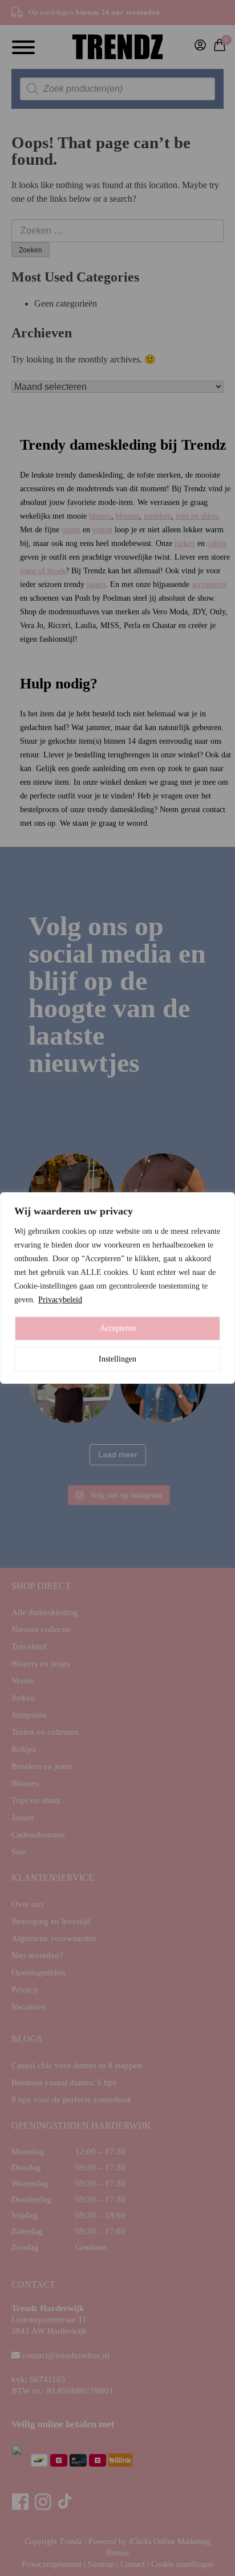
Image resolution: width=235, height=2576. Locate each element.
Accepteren (118, 1328)
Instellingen (117, 1359)
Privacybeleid (60, 1300)
